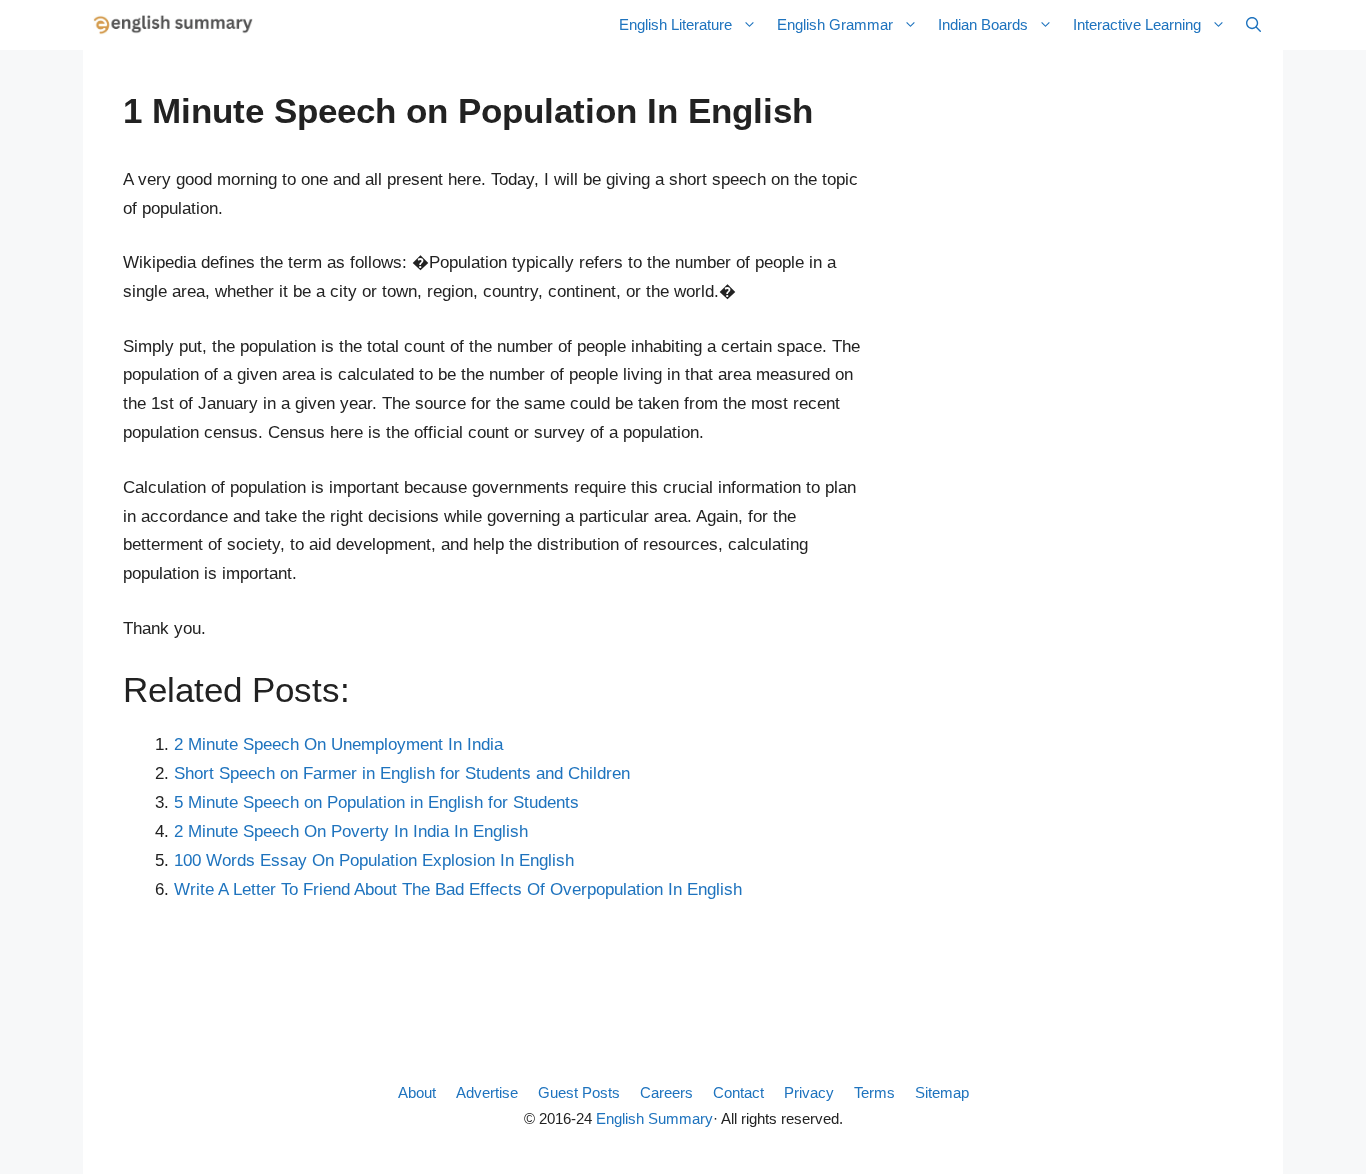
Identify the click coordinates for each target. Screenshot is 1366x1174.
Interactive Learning (1137, 24)
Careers (666, 1092)
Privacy (809, 1092)
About (417, 1092)
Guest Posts (579, 1092)
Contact (738, 1092)
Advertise (487, 1092)
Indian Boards (983, 24)
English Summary (654, 1118)
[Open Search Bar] (1253, 25)
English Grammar (835, 24)
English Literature (675, 24)
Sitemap (942, 1092)
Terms (874, 1092)
